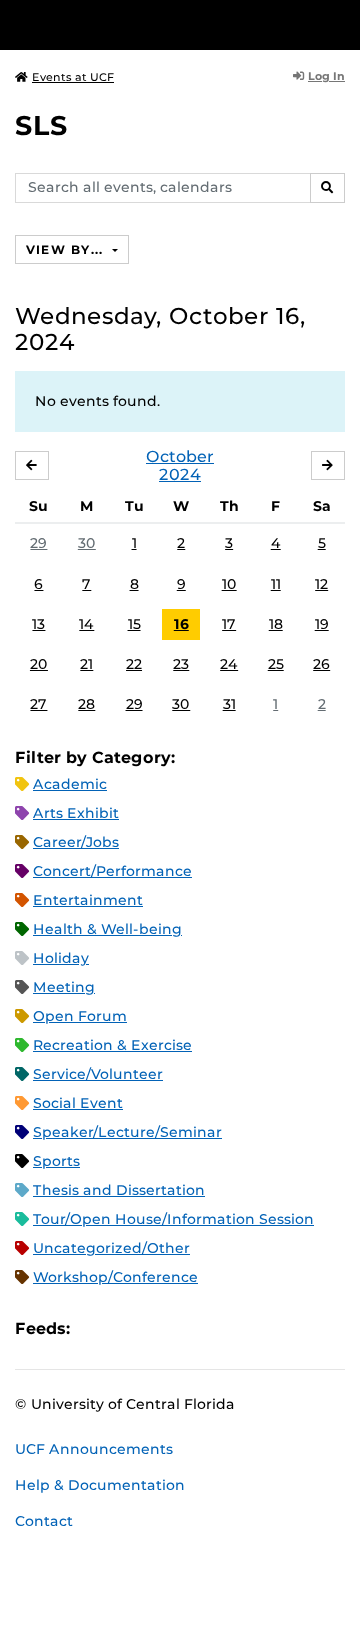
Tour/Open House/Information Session (173, 1219)
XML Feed (198, 1328)
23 (181, 664)
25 (276, 664)
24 (229, 664)
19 (322, 624)
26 (321, 664)
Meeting (64, 987)
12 (321, 584)
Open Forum (80, 1016)
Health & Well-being (107, 929)
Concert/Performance (112, 871)
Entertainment (88, 900)
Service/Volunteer (98, 1074)
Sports (56, 1161)
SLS (41, 125)
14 (86, 624)
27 (38, 704)
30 (87, 543)
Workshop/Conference (115, 1277)
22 (134, 664)
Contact (44, 1521)
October (180, 456)
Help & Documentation (100, 1485)
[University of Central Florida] (152, 24)
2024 (180, 474)
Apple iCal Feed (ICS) (96, 1328)
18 (276, 624)
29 (38, 543)
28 (86, 704)
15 (134, 624)
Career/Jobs (76, 842)
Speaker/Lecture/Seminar (127, 1132)
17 (229, 624)
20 (39, 664)
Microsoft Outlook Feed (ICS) (130, 1328)
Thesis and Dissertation (119, 1190)
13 (38, 624)
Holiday (61, 958)
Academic (70, 784)
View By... (67, 249)
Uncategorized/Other (111, 1248)
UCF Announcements (94, 1449)
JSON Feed (232, 1328)
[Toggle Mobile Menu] (340, 23)
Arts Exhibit (76, 813)
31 (229, 704)
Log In (326, 76)
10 (229, 584)
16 (181, 624)
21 (86, 664)
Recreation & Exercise (112, 1045)
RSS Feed (164, 1328)
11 (276, 584)
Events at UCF (73, 77)
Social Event (78, 1103)
